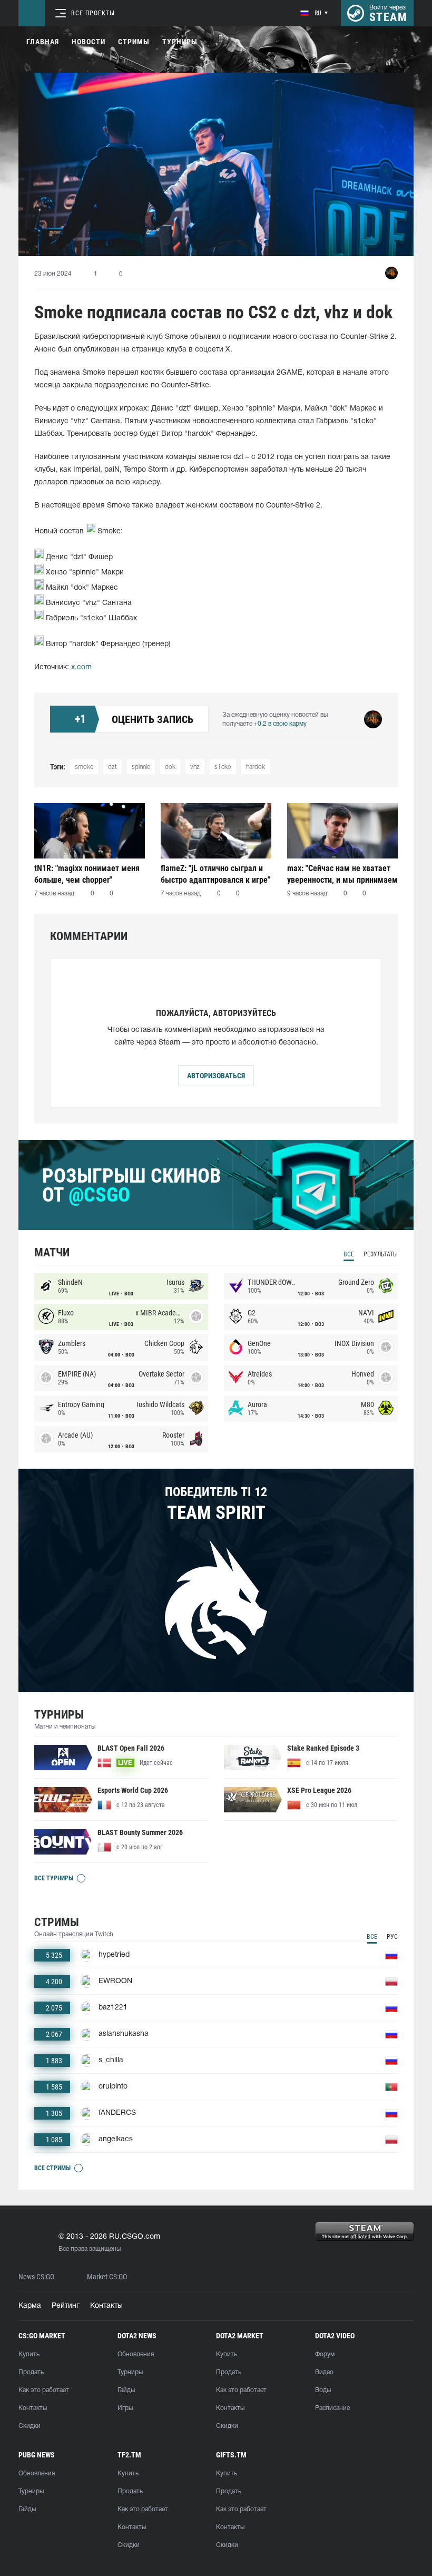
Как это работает (44, 2390)
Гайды (126, 2390)
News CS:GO (36, 2277)
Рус (392, 1937)
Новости (89, 42)
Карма (30, 2306)
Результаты (381, 1254)
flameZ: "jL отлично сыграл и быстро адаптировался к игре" (215, 874)
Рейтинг (66, 2306)
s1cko (223, 767)
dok (170, 767)
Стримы (134, 42)
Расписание (332, 2408)
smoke (84, 767)
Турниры (180, 42)
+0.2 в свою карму (280, 724)
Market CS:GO (107, 2277)
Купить (29, 2354)
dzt (112, 767)
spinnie (141, 767)
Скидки (30, 2426)
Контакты (106, 2306)
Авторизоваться (216, 1076)
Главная (43, 42)
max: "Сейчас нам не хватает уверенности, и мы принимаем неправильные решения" (342, 874)
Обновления (136, 2354)
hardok (256, 767)
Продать (31, 2372)
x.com (81, 667)
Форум (325, 2354)
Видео (324, 2372)
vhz (195, 767)
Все (349, 1254)
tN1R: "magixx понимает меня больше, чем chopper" (87, 874)
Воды (323, 2390)
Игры (125, 2408)
